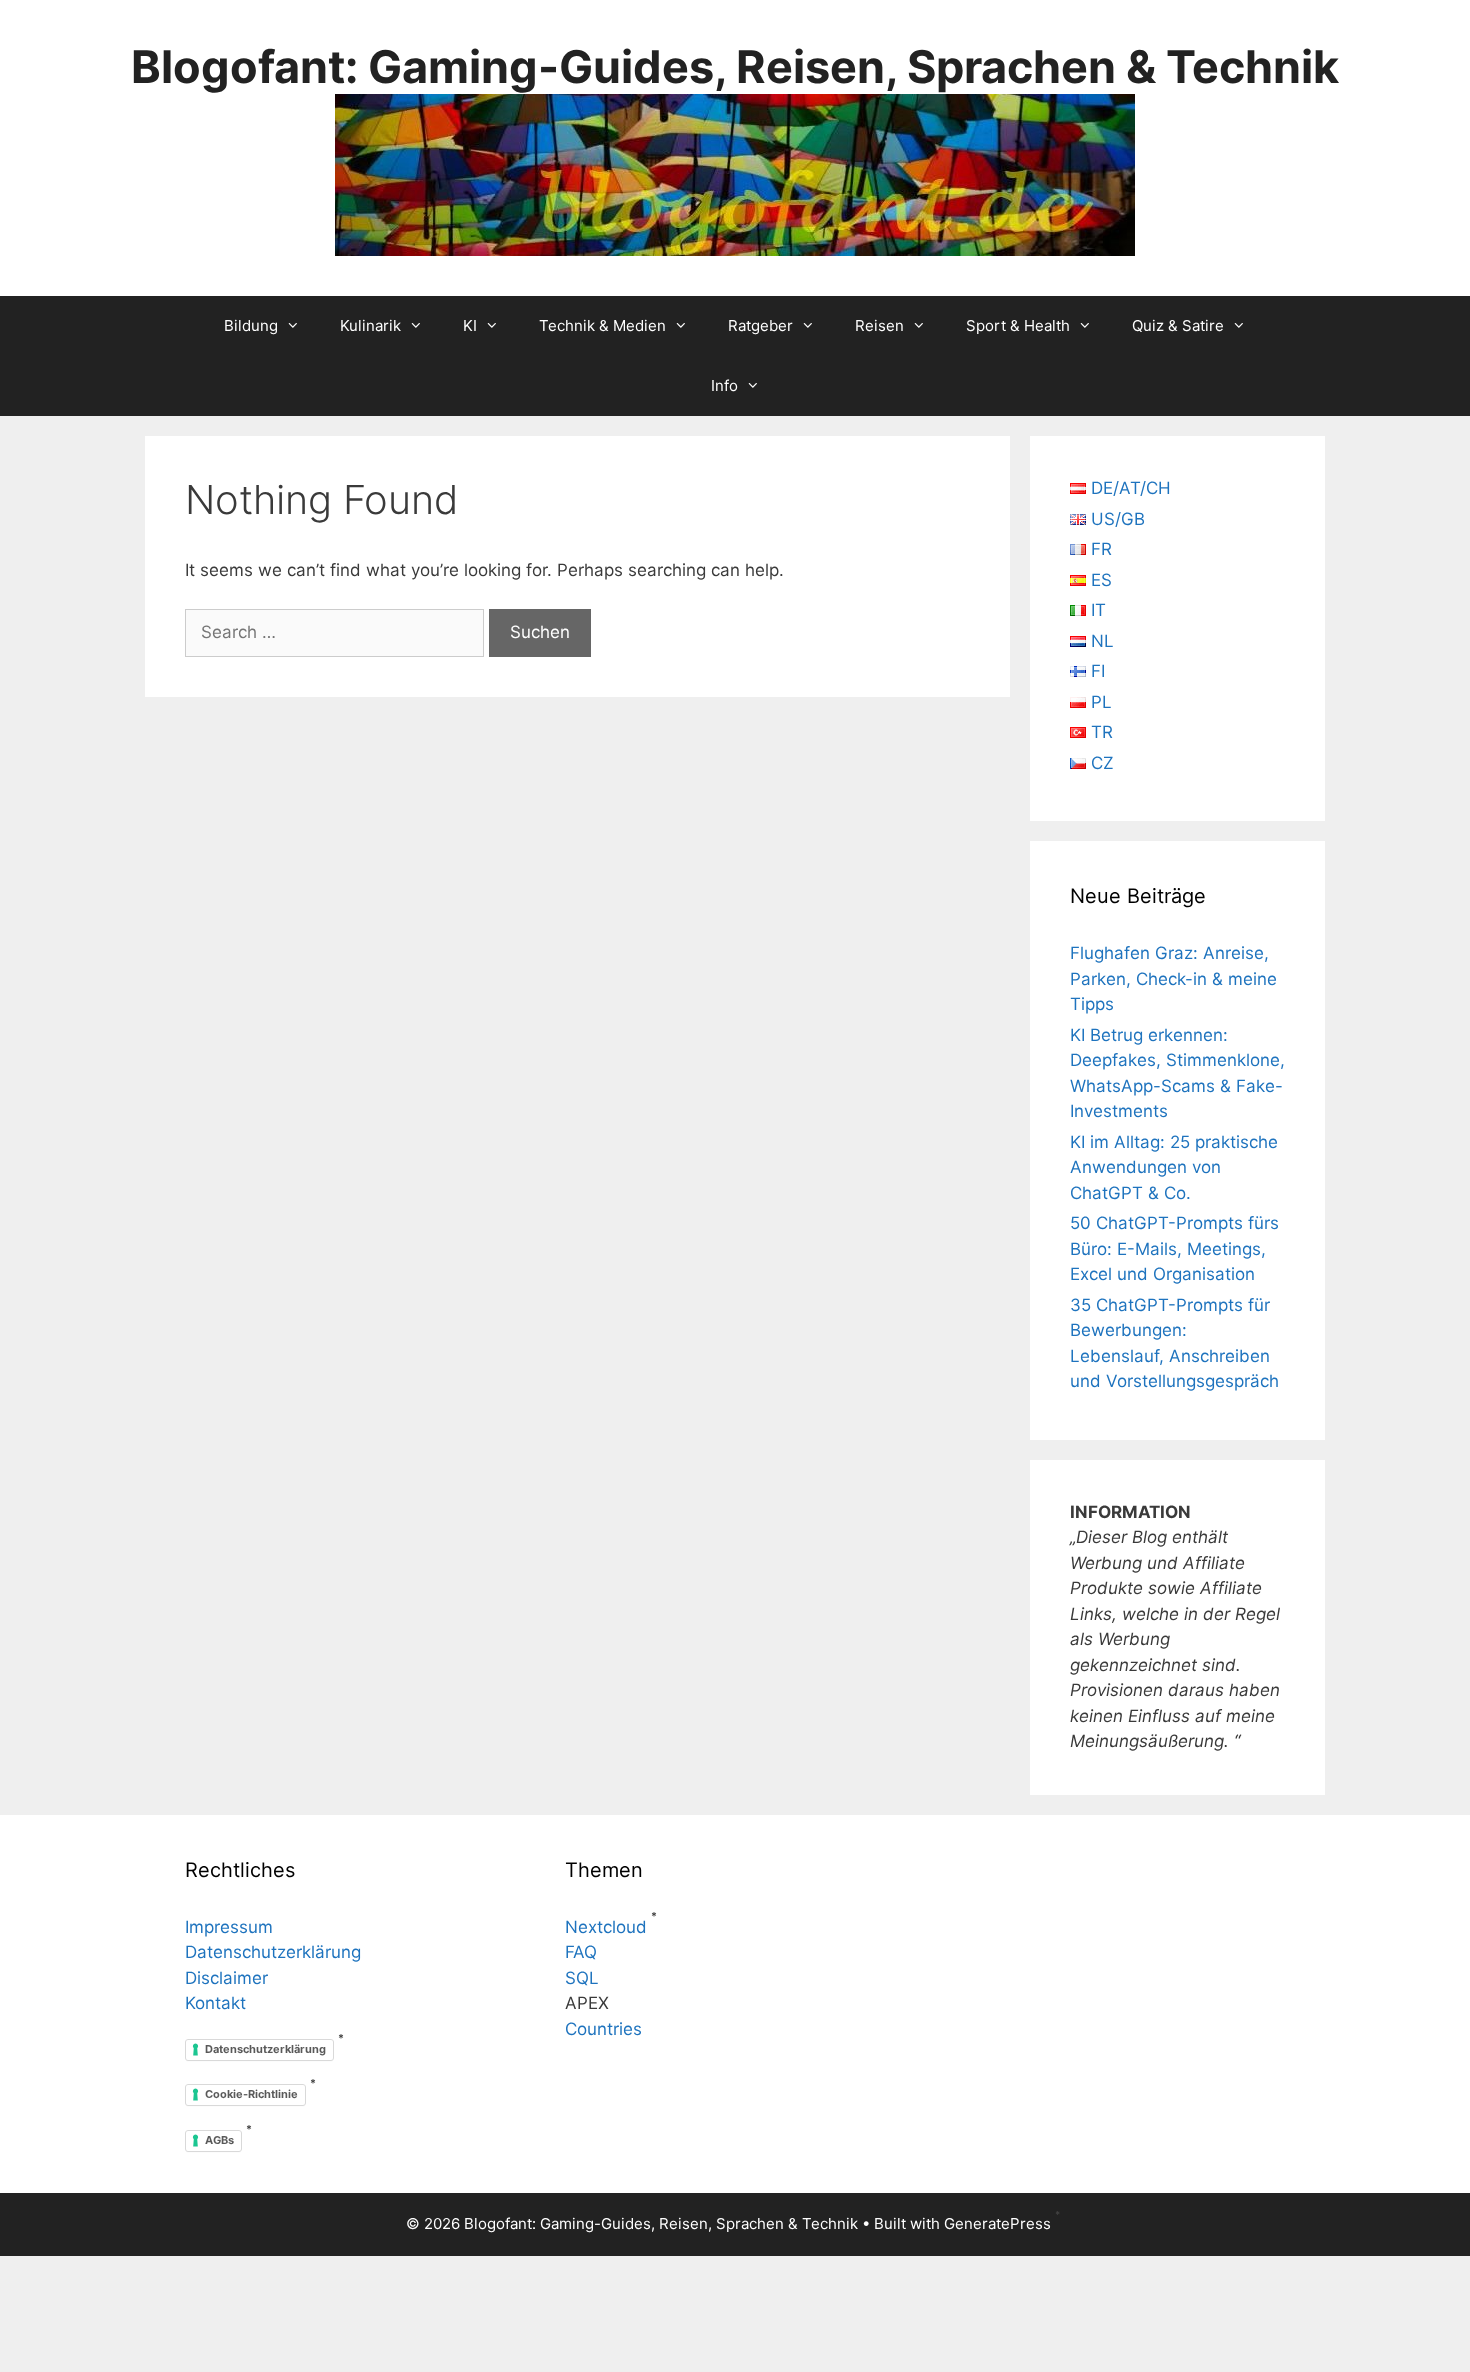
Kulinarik (370, 325)
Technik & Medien (602, 325)
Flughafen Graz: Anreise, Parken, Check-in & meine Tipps (1173, 978)
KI (470, 325)
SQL (582, 1978)
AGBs (219, 2140)
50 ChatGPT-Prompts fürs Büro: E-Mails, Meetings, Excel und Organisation (1174, 1248)
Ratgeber (760, 325)
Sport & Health (1018, 325)
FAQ (581, 1952)
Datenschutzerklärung (273, 1952)
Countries (603, 2029)
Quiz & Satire (1178, 325)
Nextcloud (606, 1927)
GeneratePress (997, 2223)
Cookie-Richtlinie (251, 2094)
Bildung (251, 325)
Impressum (229, 1927)
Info (724, 385)
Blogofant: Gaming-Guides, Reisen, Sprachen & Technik (735, 66)
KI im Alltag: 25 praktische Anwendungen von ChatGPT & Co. (1174, 1167)
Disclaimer (226, 1978)
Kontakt (215, 2003)
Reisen (879, 325)
